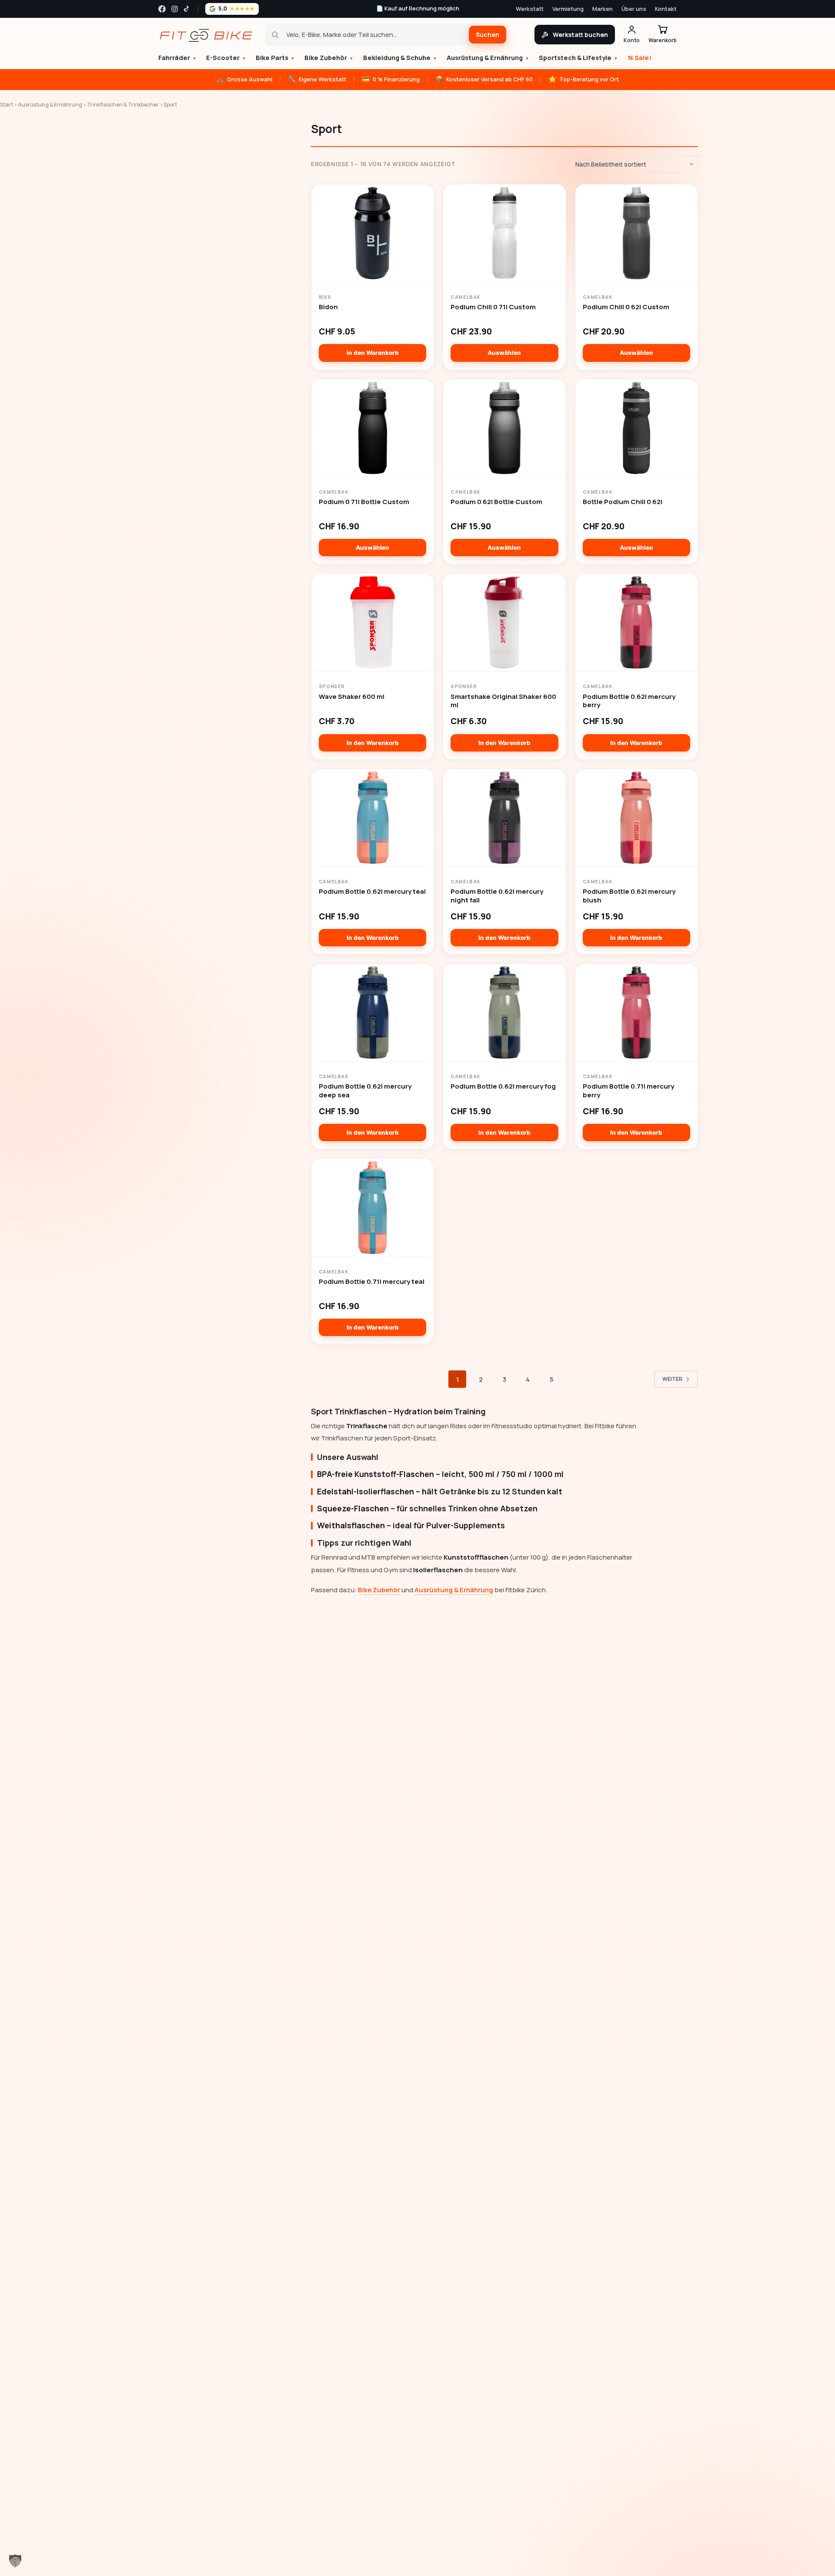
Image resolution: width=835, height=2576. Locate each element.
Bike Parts (275, 58)
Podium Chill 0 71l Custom (493, 307)
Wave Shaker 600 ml (352, 697)
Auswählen (504, 353)
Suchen (488, 35)
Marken (603, 9)
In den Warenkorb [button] (373, 353)
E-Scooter (226, 58)
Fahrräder (177, 58)
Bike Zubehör (329, 58)
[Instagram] (175, 9)
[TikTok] (187, 9)
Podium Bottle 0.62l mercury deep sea (365, 1091)
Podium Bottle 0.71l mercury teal (372, 1282)
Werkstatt (530, 9)
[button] (15, 2561)
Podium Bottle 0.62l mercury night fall (497, 896)
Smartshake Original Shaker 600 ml (503, 701)
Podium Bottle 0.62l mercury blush (629, 896)
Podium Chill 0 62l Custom (626, 307)
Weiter (672, 1379)
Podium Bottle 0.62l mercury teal (372, 892)
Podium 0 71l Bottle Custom (364, 502)
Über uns (634, 9)
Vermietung (568, 9)
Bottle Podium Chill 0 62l (623, 502)
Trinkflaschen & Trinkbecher (123, 105)
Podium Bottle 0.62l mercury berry (629, 701)
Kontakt (666, 9)
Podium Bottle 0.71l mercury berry (628, 1091)
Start (7, 105)
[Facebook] (162, 9)
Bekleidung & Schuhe (400, 58)
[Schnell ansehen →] (372, 233)
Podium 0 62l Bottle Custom (496, 502)
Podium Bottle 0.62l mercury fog (503, 1086)
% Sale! (640, 58)
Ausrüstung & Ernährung (488, 58)
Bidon (328, 307)
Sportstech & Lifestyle (578, 58)
